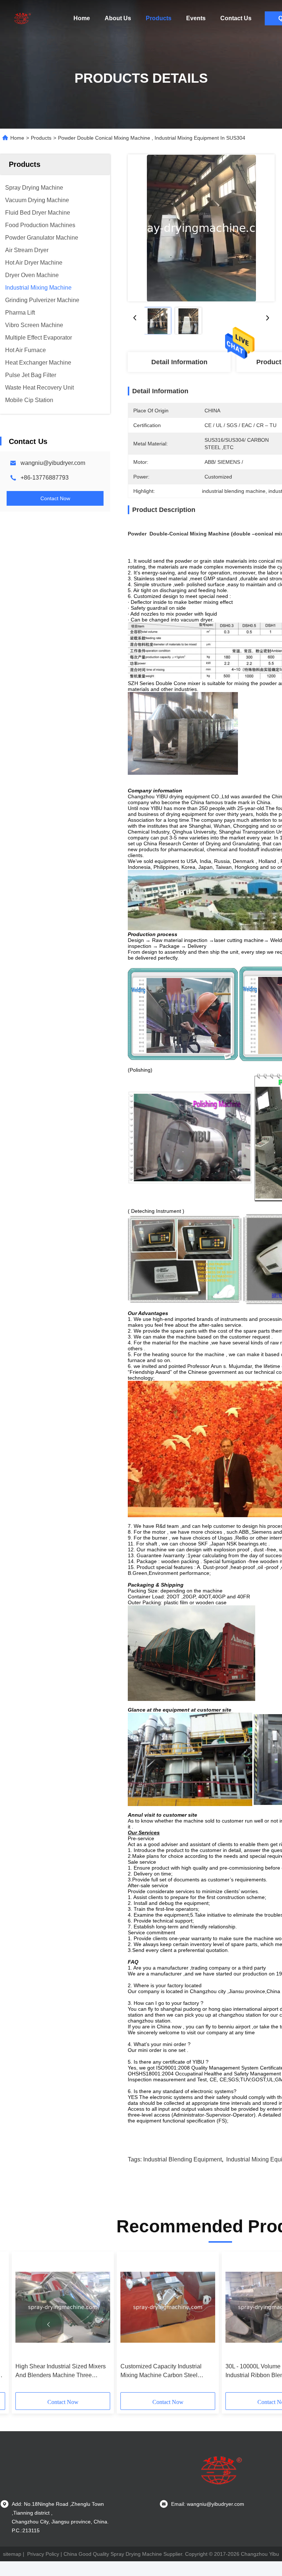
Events (196, 18)
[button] (48, 2325)
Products (159, 18)
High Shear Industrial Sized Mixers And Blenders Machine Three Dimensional (61, 2371)
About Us (118, 18)
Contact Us (236, 18)
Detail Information (179, 362)
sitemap (12, 2554)
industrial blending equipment (182, 2159)
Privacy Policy (43, 2554)
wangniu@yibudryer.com (53, 463)
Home (82, 18)
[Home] (22, 18)
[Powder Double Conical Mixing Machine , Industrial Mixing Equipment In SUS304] (201, 228)
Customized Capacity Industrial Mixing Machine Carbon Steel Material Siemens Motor (161, 2371)
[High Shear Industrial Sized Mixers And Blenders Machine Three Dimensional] (63, 2307)
